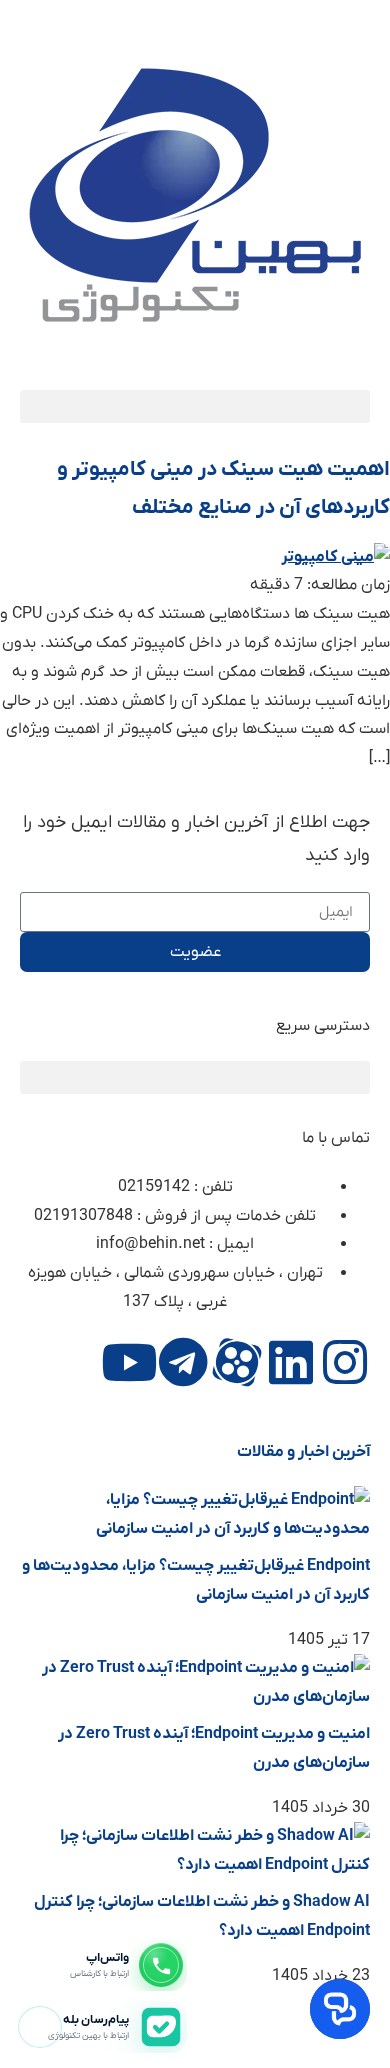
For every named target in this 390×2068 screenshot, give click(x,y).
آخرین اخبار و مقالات (303, 1452)
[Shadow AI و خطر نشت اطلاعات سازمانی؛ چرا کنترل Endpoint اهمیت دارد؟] (195, 1865)
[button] (195, 406)
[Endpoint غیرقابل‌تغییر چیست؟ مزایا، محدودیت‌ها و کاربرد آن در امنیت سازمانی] (195, 1529)
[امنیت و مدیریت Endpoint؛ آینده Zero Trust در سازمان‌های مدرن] (195, 1697)
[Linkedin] (291, 1362)
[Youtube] (129, 1362)
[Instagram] (345, 1362)
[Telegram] (183, 1362)
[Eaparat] (237, 1362)
